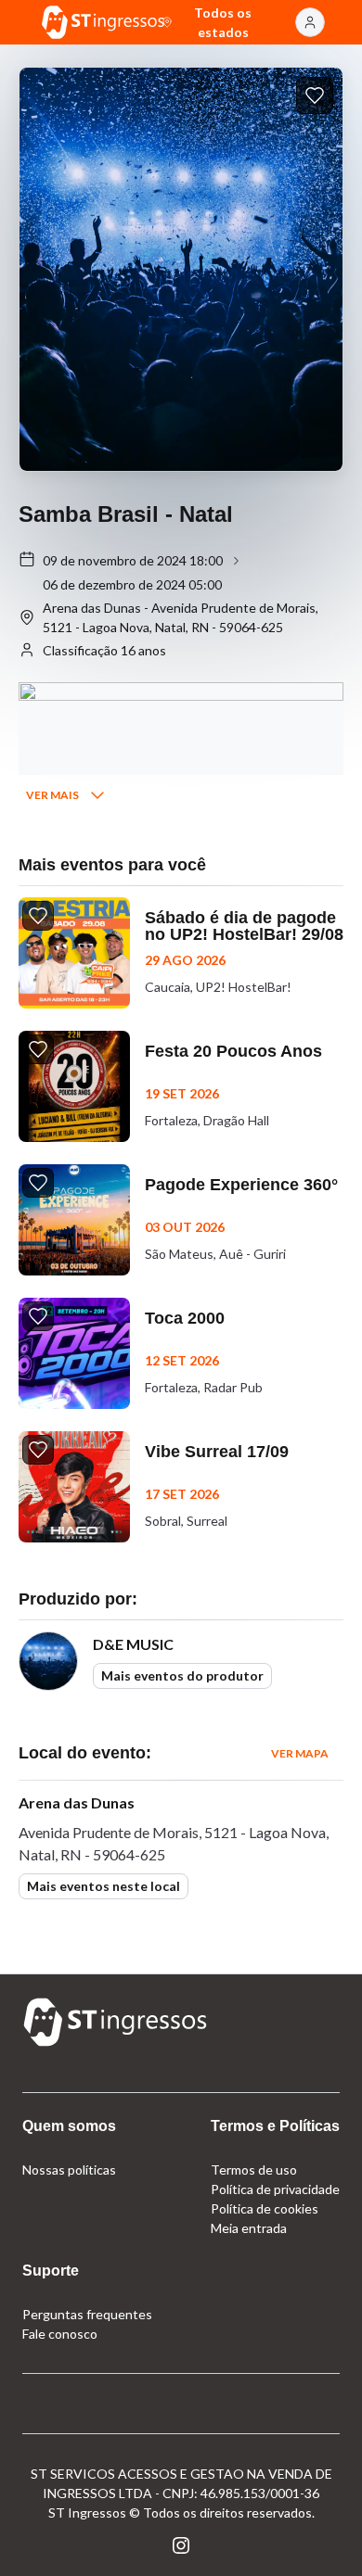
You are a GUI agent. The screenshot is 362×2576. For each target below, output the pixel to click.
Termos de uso (254, 2170)
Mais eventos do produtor (182, 1675)
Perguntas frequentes (87, 2314)
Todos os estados (223, 22)
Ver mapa (300, 1753)
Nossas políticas (69, 2170)
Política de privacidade (275, 2189)
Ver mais (52, 795)
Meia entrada (249, 2228)
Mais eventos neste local (103, 1886)
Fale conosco (60, 2334)
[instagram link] (181, 2545)
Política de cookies (265, 2208)
